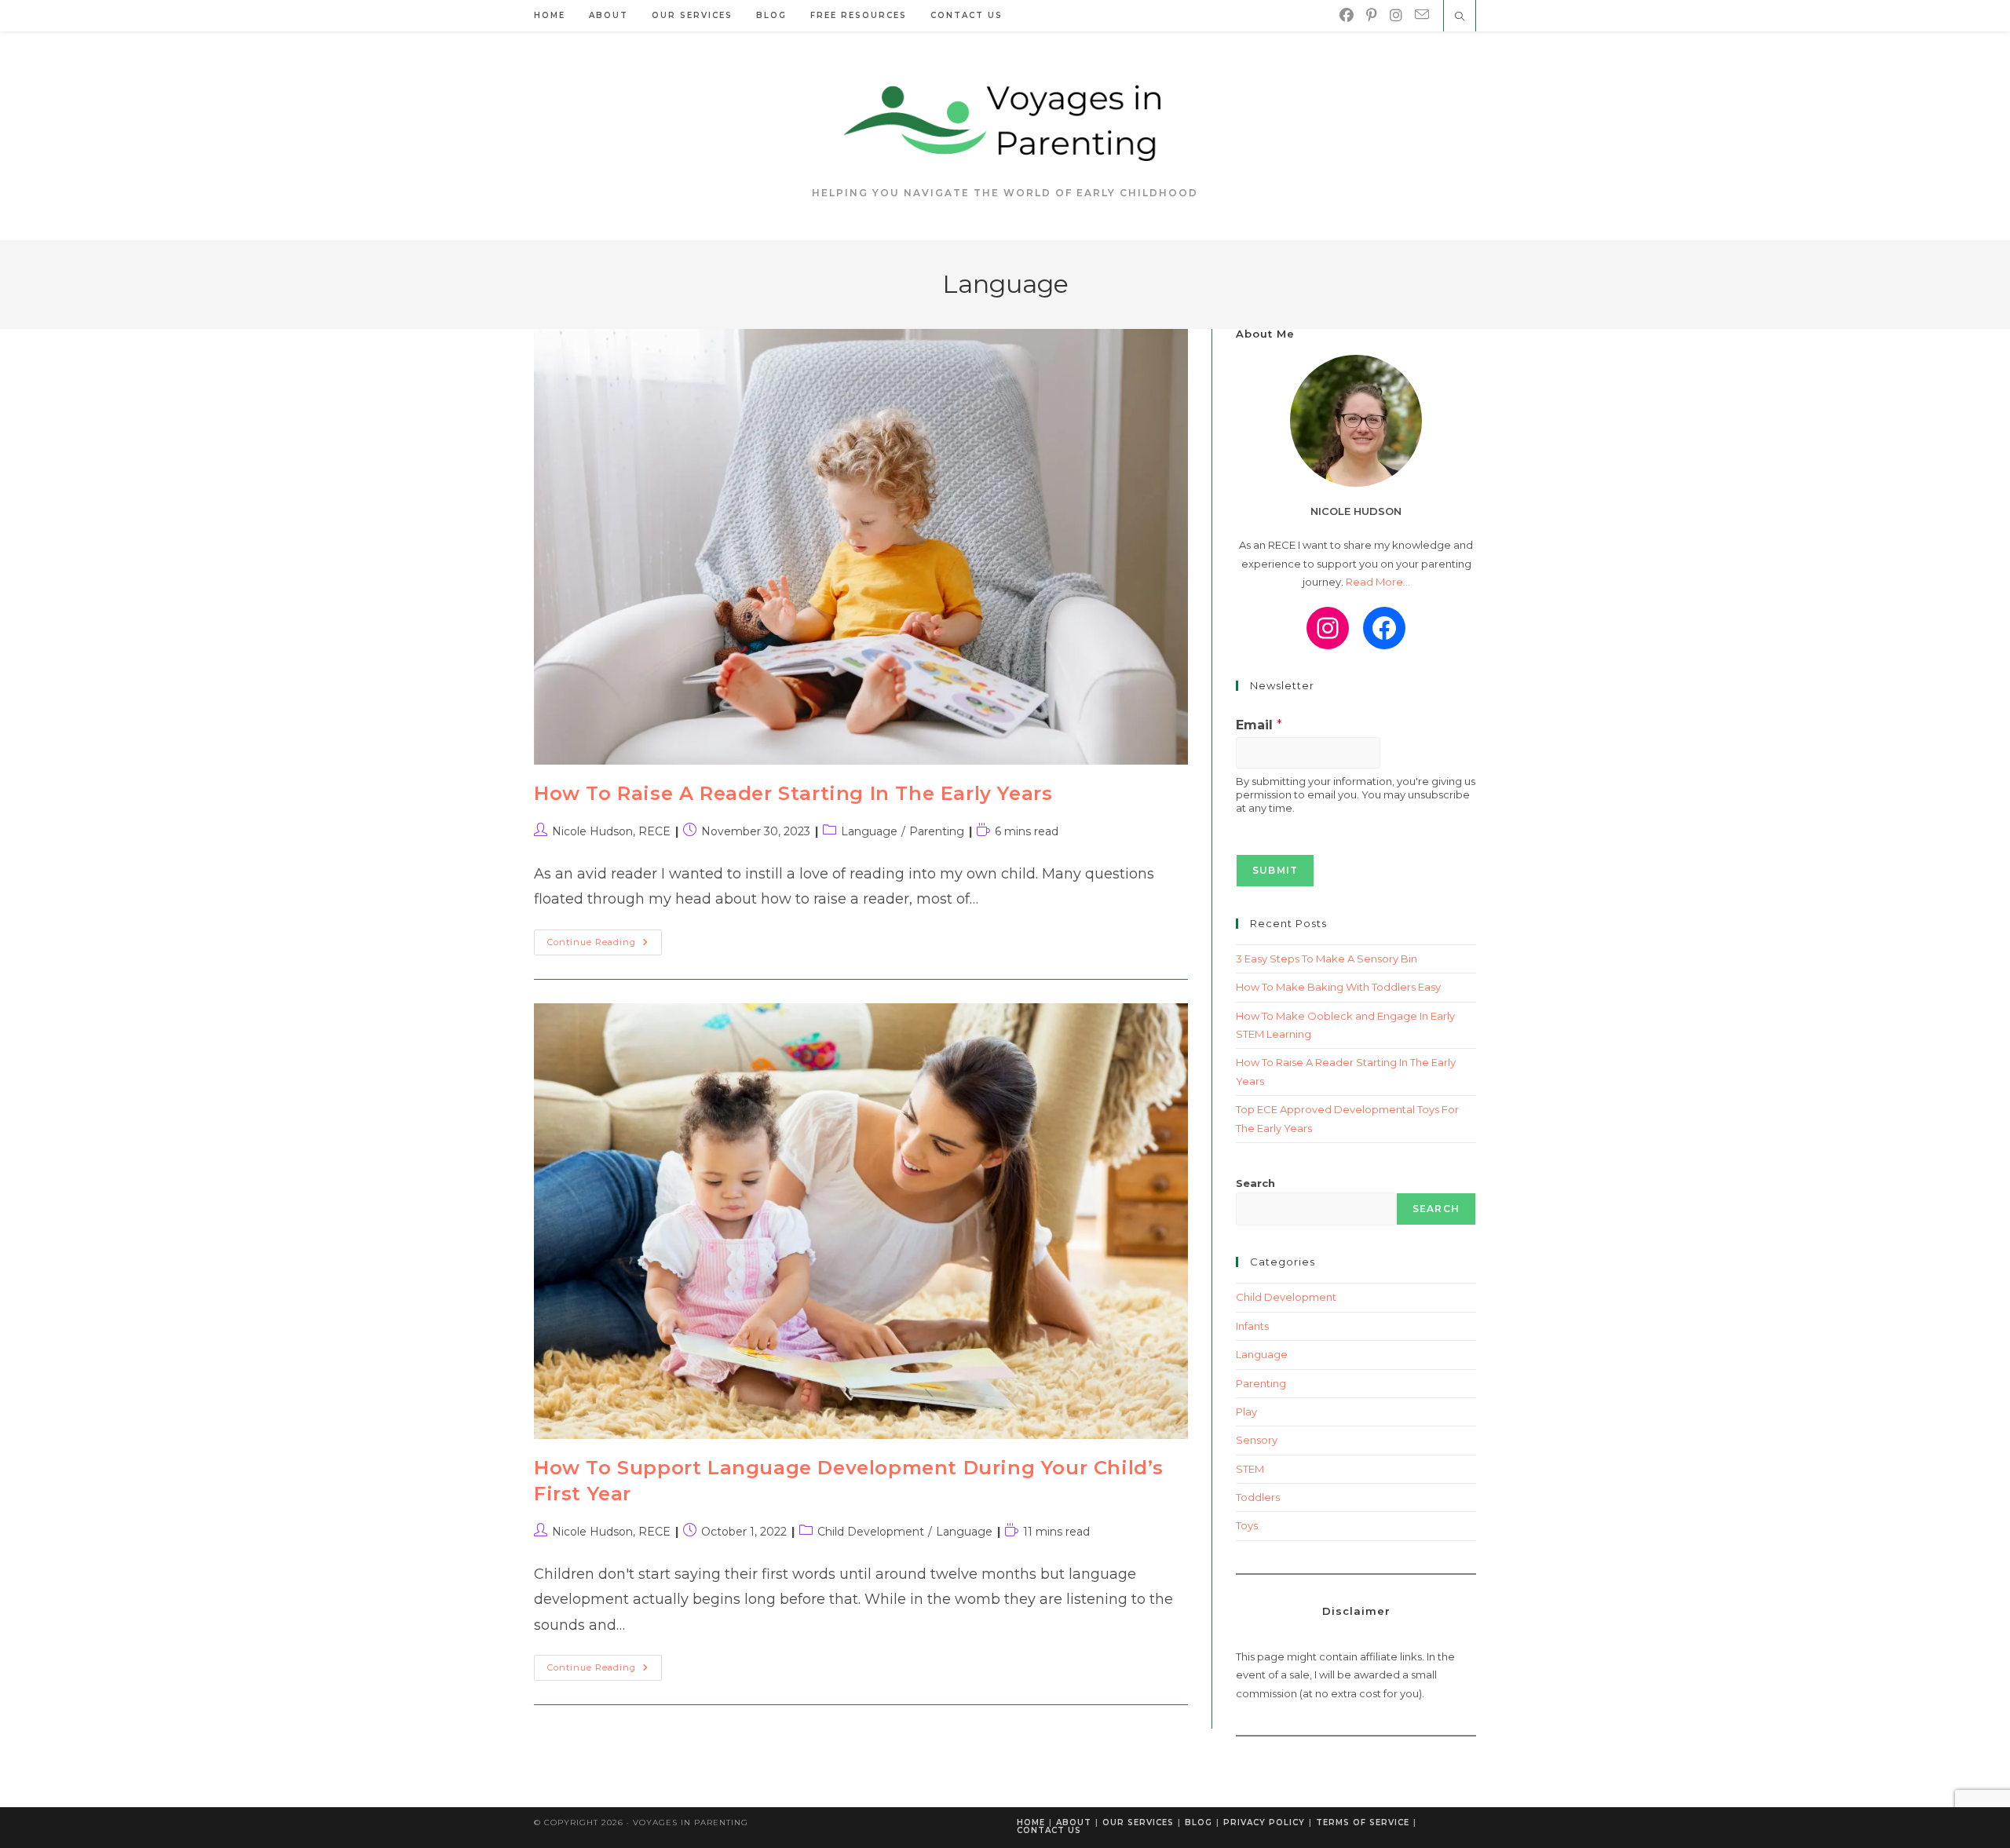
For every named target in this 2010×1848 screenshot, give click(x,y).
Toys (1247, 1525)
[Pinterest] (1372, 16)
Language (869, 831)
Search (1255, 1183)
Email (1259, 725)
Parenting (937, 831)
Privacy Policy (1264, 1822)
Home (1031, 1822)
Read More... (1378, 582)
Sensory (1257, 1440)
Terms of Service (1363, 1822)
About (1074, 1822)
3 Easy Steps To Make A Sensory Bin (1327, 959)
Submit (1275, 870)
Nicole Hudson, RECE (611, 831)
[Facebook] (1347, 16)
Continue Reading (605, 946)
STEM (1250, 1469)
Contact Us (1049, 1830)
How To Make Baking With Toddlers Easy (1338, 987)
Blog (1199, 1822)
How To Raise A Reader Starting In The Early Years (793, 793)
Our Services (1138, 1822)
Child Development (871, 1532)
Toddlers (1258, 1497)
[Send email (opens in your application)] (1422, 15)
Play (1246, 1412)
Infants (1252, 1326)
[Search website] (1460, 17)
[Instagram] (1396, 16)
